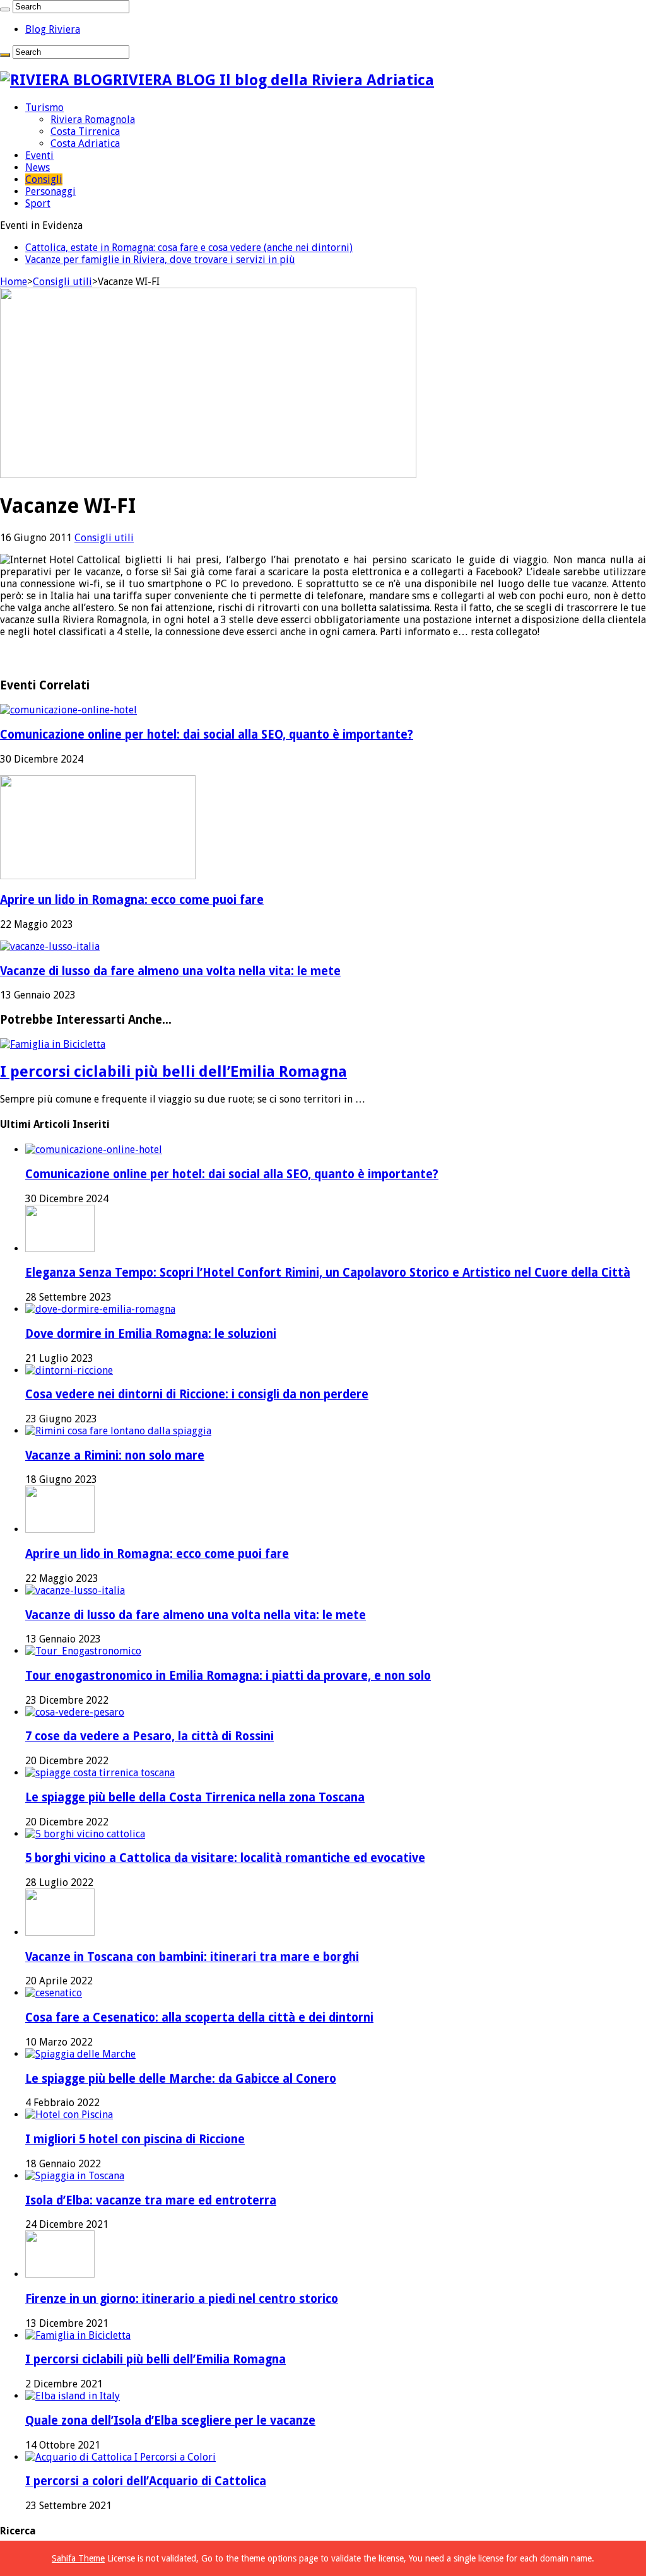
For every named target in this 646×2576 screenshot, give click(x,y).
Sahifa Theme (78, 2558)
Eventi (39, 155)
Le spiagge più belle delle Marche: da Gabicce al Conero (181, 2079)
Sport (38, 203)
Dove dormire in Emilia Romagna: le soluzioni (151, 1334)
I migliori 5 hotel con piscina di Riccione (135, 2139)
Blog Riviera (53, 29)
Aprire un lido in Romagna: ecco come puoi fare (132, 900)
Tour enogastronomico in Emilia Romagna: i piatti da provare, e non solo (228, 1676)
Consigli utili (62, 282)
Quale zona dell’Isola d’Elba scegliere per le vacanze (170, 2421)
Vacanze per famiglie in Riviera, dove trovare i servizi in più (160, 260)
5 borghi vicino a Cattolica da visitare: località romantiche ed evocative (225, 1858)
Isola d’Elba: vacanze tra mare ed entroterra (151, 2200)
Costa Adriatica (85, 143)
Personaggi (50, 191)
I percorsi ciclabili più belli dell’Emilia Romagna (173, 1072)
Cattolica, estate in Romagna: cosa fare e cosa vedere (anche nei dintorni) (189, 248)
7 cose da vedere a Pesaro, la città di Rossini (150, 1736)
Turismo (44, 108)
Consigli (44, 179)
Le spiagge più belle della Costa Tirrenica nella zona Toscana (195, 1797)
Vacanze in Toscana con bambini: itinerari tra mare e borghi (192, 1957)
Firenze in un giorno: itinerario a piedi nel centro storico (182, 2299)
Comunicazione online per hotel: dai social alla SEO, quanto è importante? (207, 735)
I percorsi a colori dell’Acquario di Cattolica (146, 2481)
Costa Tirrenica (85, 132)
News (38, 167)
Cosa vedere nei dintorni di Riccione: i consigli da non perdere (197, 1394)
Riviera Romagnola (93, 120)
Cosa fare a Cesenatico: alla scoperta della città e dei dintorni (199, 2017)
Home (14, 282)
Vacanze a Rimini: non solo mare (115, 1455)
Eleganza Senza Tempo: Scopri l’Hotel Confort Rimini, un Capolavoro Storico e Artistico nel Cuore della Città (328, 1273)
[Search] (5, 9)
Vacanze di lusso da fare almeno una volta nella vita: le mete (170, 971)
